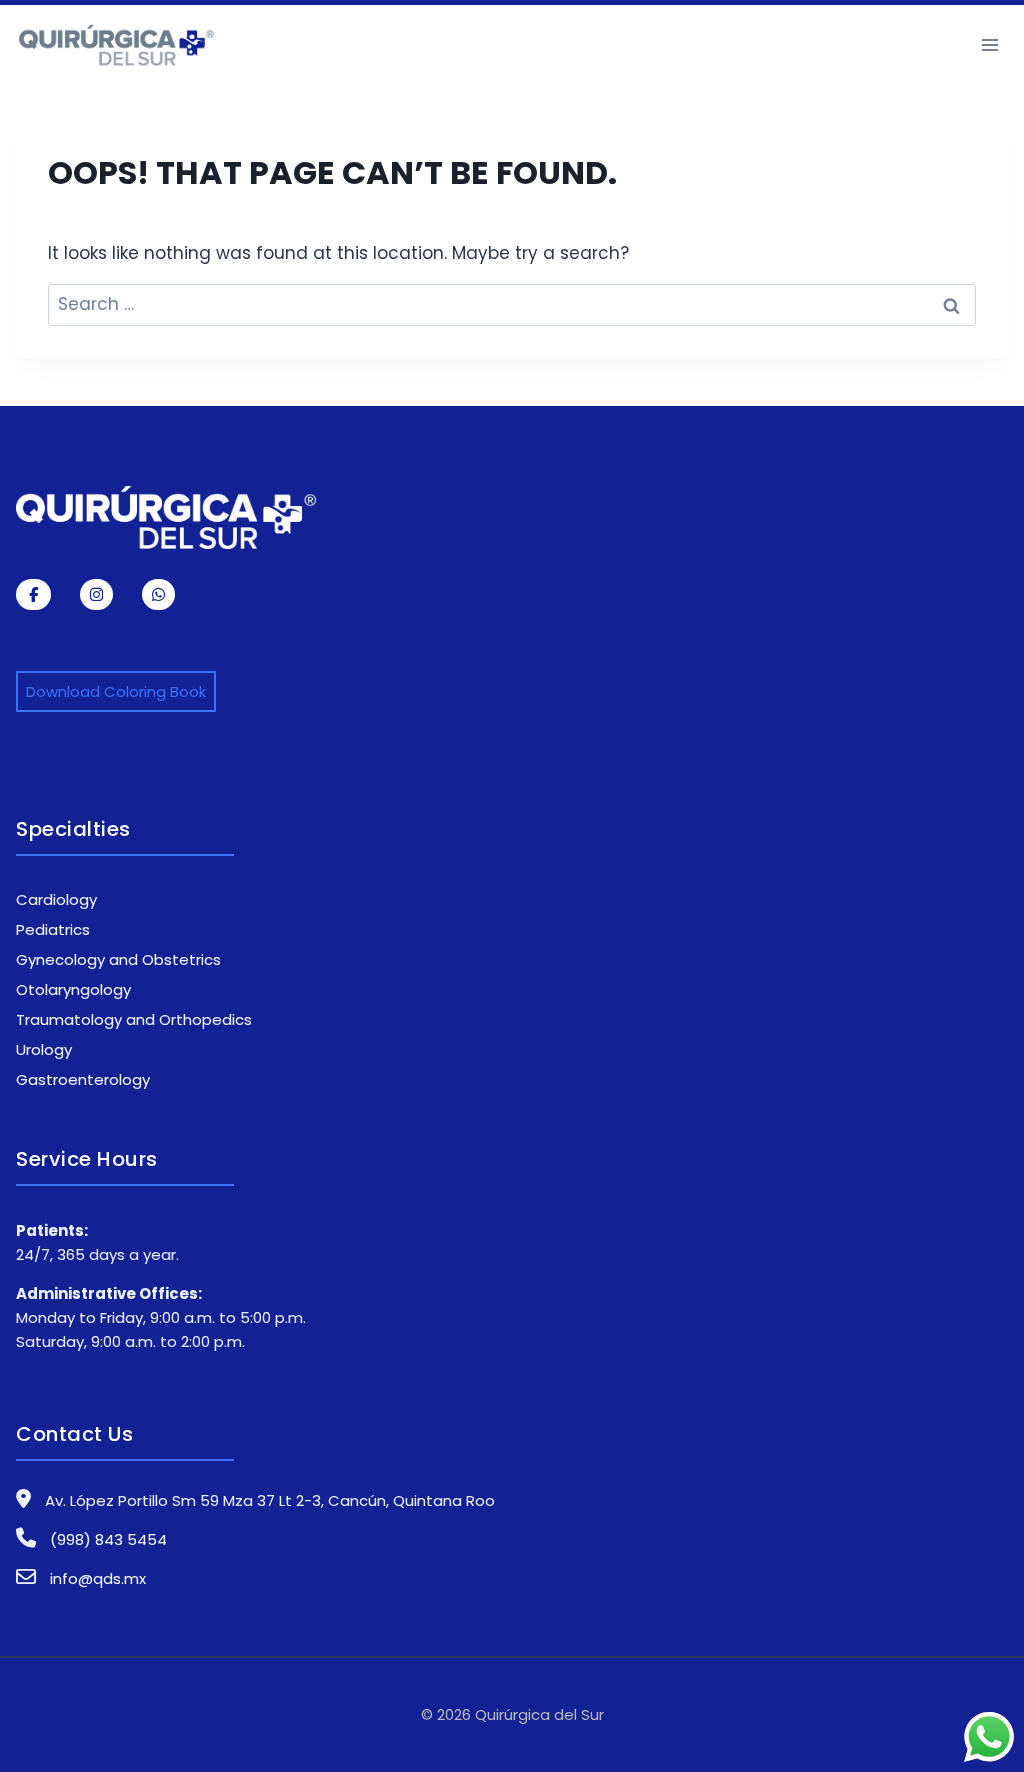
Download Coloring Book (116, 691)
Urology (44, 1049)
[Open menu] (989, 44)
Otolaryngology (73, 989)
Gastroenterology (83, 1079)
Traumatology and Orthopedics (134, 1019)
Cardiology (56, 899)
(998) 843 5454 (106, 1539)
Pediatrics (53, 929)
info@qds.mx (98, 1578)
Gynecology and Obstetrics (118, 959)
